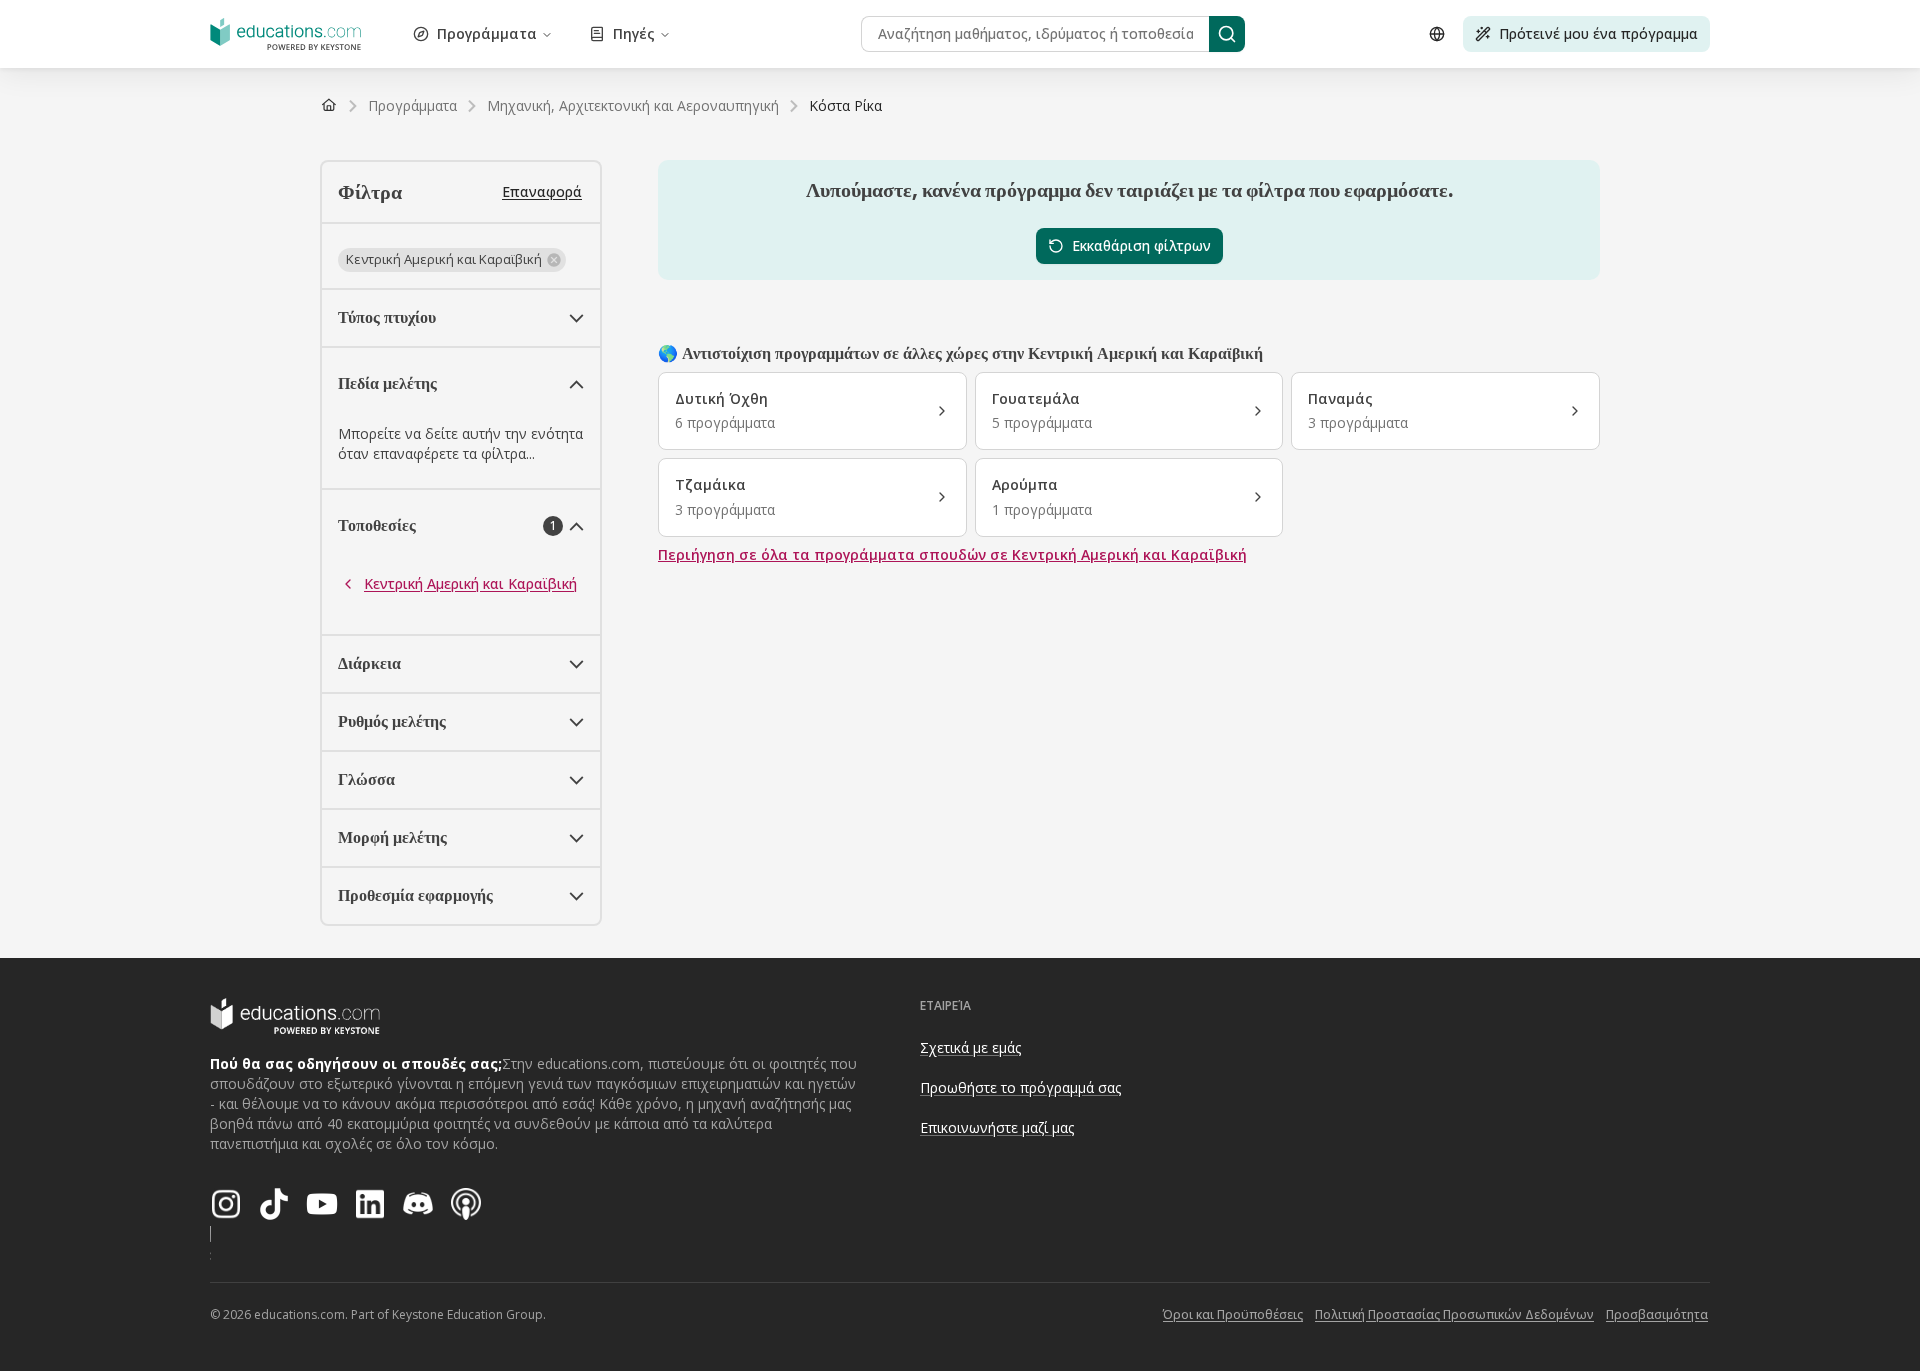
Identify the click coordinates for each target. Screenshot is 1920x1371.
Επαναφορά (542, 191)
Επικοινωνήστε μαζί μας (997, 1127)
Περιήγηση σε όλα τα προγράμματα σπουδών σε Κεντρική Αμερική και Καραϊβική (952, 554)
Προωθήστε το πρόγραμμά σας (1020, 1087)
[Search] (1227, 34)
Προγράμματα (487, 33)
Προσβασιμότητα (1657, 1314)
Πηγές (634, 33)
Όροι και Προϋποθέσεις (1233, 1314)
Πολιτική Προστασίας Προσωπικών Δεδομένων (1454, 1314)
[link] (845, 106)
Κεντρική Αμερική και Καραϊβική (470, 583)
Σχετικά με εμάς (970, 1047)
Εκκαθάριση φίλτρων (1141, 245)
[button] (452, 260)
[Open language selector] (1437, 34)
